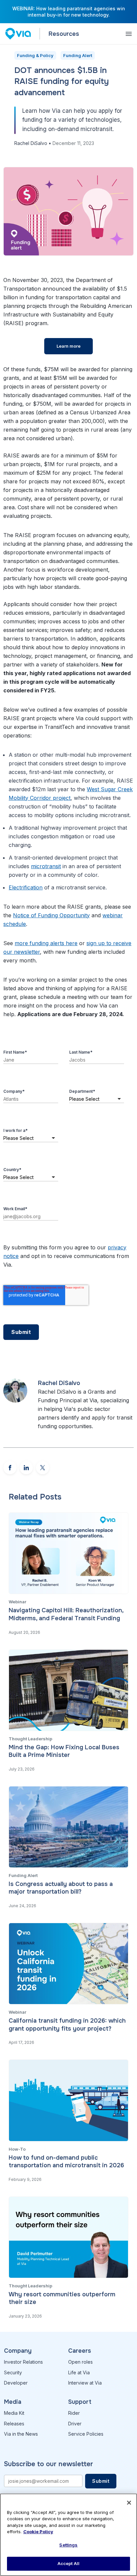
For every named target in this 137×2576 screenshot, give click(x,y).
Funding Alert (78, 55)
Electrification (26, 887)
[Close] (129, 2503)
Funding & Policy (35, 55)
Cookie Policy (38, 2532)
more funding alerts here (46, 943)
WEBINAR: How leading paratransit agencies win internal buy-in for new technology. (69, 12)
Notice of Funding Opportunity (51, 915)
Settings (68, 2545)
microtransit (46, 866)
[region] (68, 2535)
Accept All (68, 2563)
